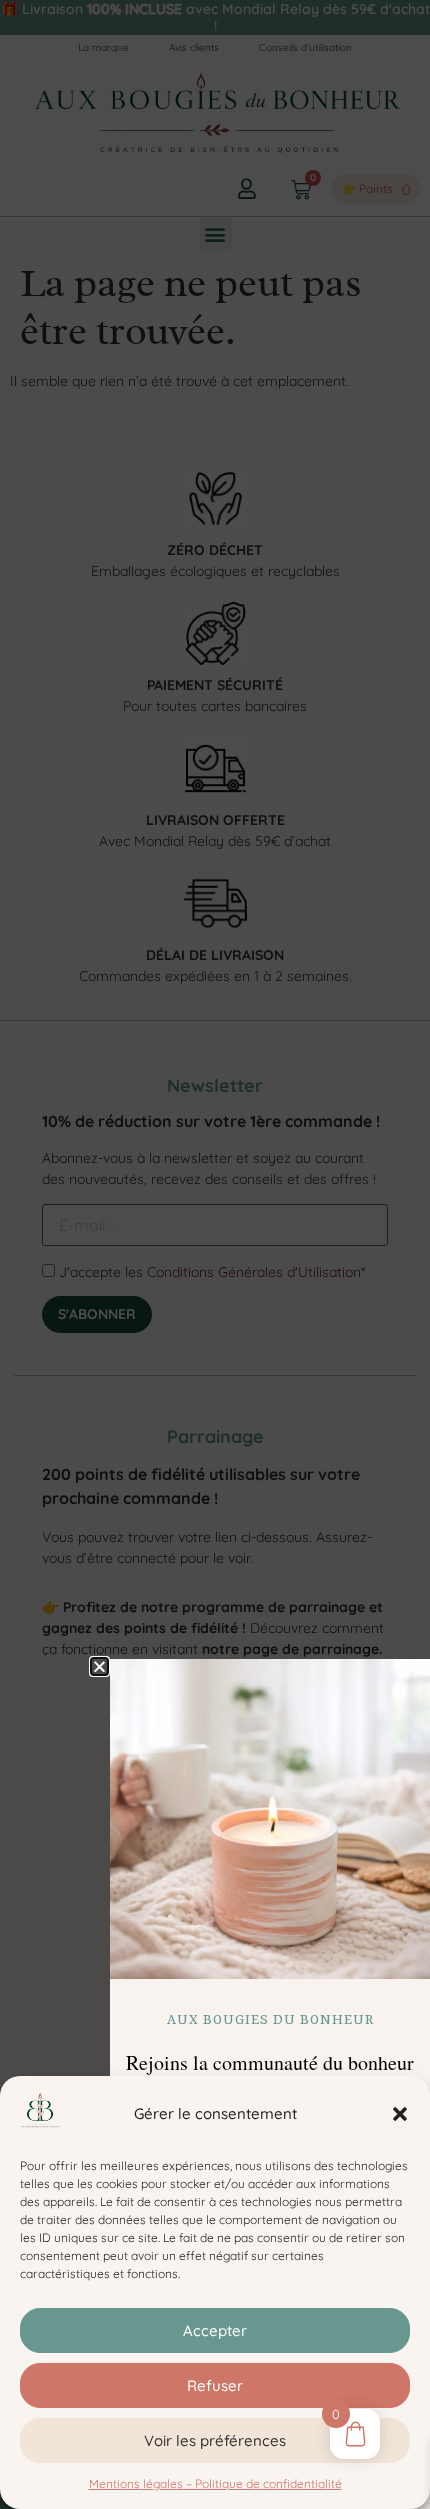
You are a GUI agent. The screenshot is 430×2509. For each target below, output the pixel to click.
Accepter (215, 2330)
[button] (400, 2114)
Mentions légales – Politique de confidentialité (215, 2483)
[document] (215, 1254)
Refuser (215, 2385)
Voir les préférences (215, 2440)
